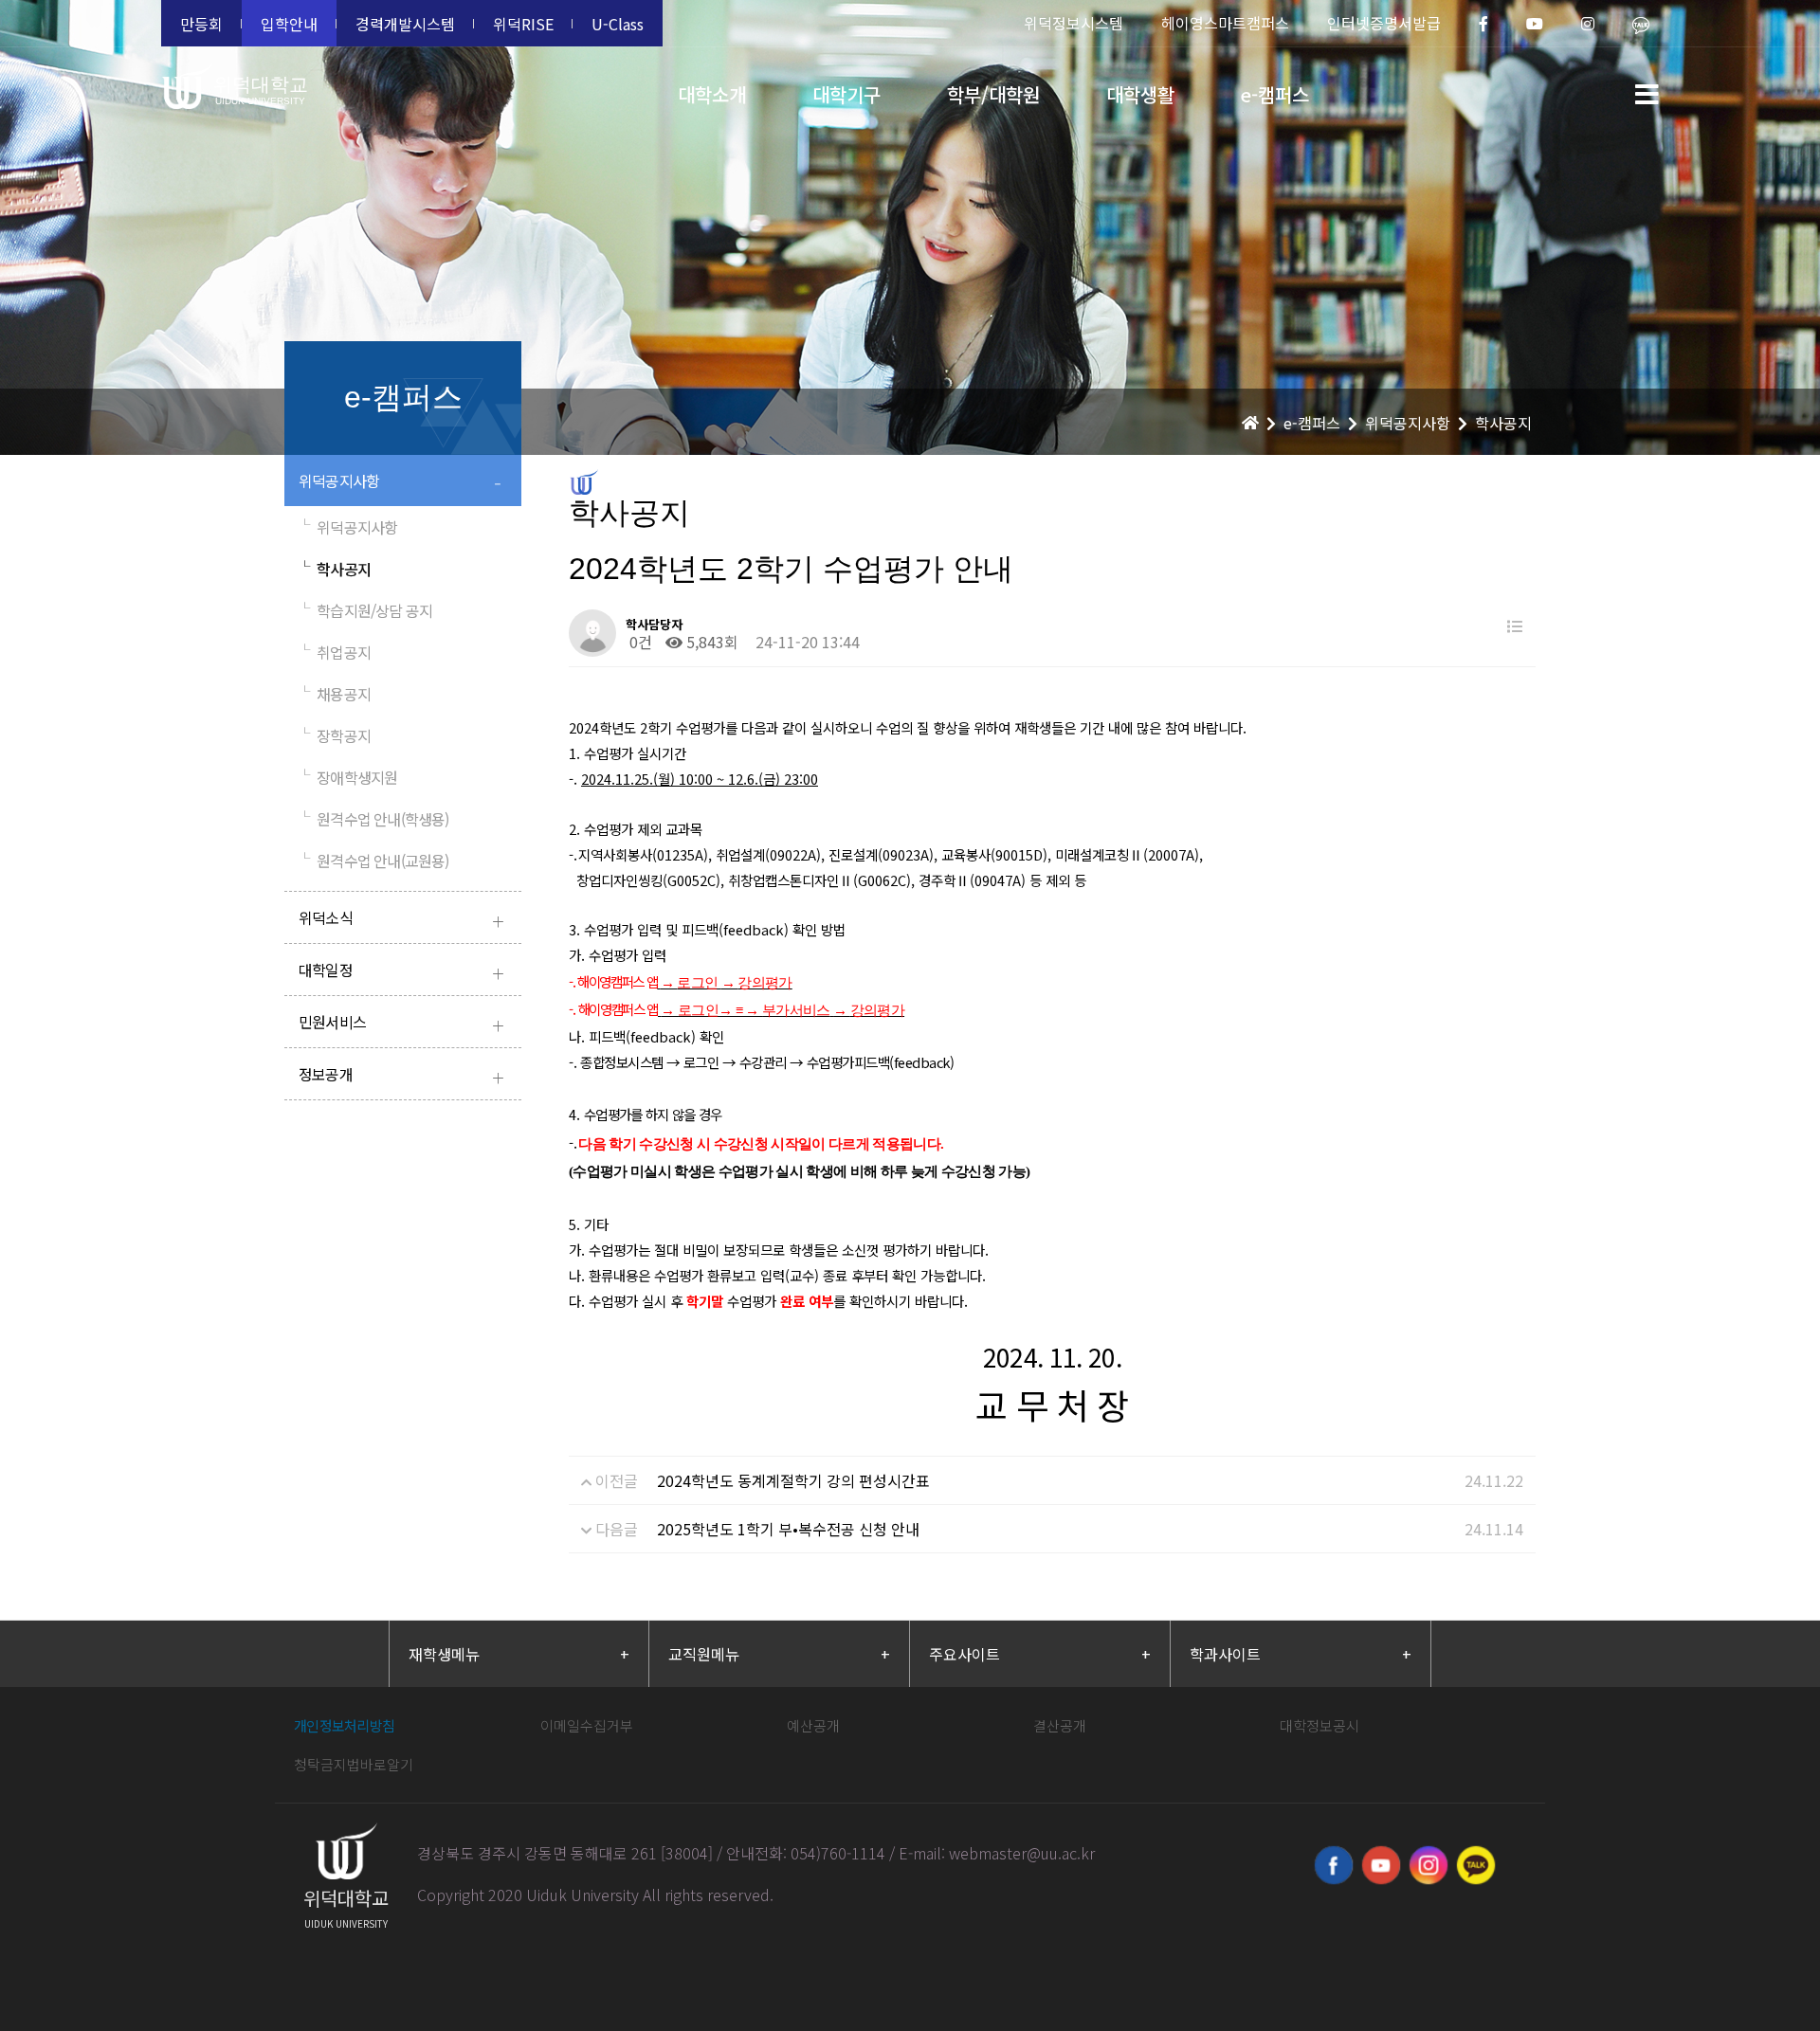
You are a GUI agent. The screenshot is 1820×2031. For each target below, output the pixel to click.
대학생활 (1140, 94)
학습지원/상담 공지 (365, 610)
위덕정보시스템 (1074, 23)
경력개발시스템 (405, 24)
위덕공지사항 (400, 483)
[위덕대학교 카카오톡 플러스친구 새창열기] (1476, 1865)
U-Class (618, 24)
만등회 (201, 24)
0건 (639, 642)
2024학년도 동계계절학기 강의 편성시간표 (793, 1480)
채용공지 (335, 694)
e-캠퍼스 (1275, 94)
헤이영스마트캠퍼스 (1225, 23)
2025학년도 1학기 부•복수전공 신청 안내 (788, 1529)
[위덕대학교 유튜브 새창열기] (1381, 1865)
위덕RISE (523, 24)
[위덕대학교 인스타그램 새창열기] (1429, 1865)
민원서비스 (401, 1024)
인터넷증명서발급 (1384, 23)
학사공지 (335, 569)
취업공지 (335, 652)
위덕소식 (401, 920)
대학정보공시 (1319, 1725)
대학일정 (401, 972)
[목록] (1515, 626)
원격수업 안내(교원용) (374, 861)
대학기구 (846, 94)
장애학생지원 (348, 777)
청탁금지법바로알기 (354, 1764)
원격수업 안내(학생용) (374, 819)
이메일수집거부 (587, 1725)
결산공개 (1060, 1725)
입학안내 (289, 24)
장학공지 (335, 735)
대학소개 (712, 94)
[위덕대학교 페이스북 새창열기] (1334, 1865)
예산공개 (813, 1725)
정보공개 (401, 1076)
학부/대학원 (993, 94)
